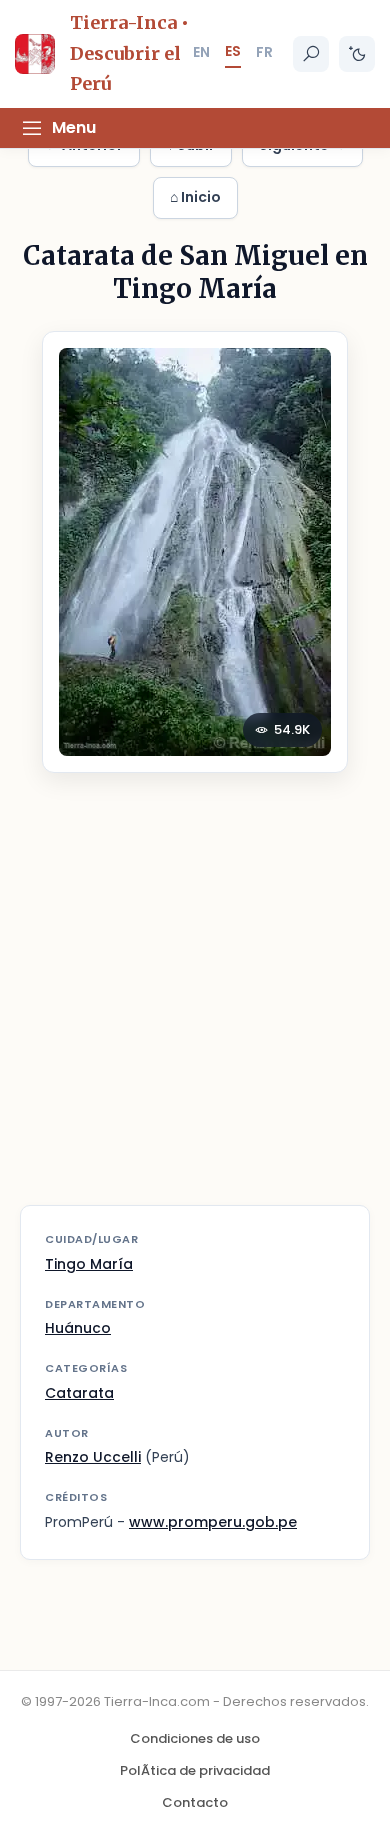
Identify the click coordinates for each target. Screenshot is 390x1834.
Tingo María (89, 1264)
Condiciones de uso (195, 1738)
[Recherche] (311, 54)
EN (201, 52)
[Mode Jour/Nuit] (357, 54)
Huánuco (78, 1328)
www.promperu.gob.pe (213, 1522)
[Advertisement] (195, 1001)
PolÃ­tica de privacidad (195, 1770)
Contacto (195, 1802)
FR (264, 52)
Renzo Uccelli (93, 1457)
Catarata (79, 1393)
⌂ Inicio (195, 197)
